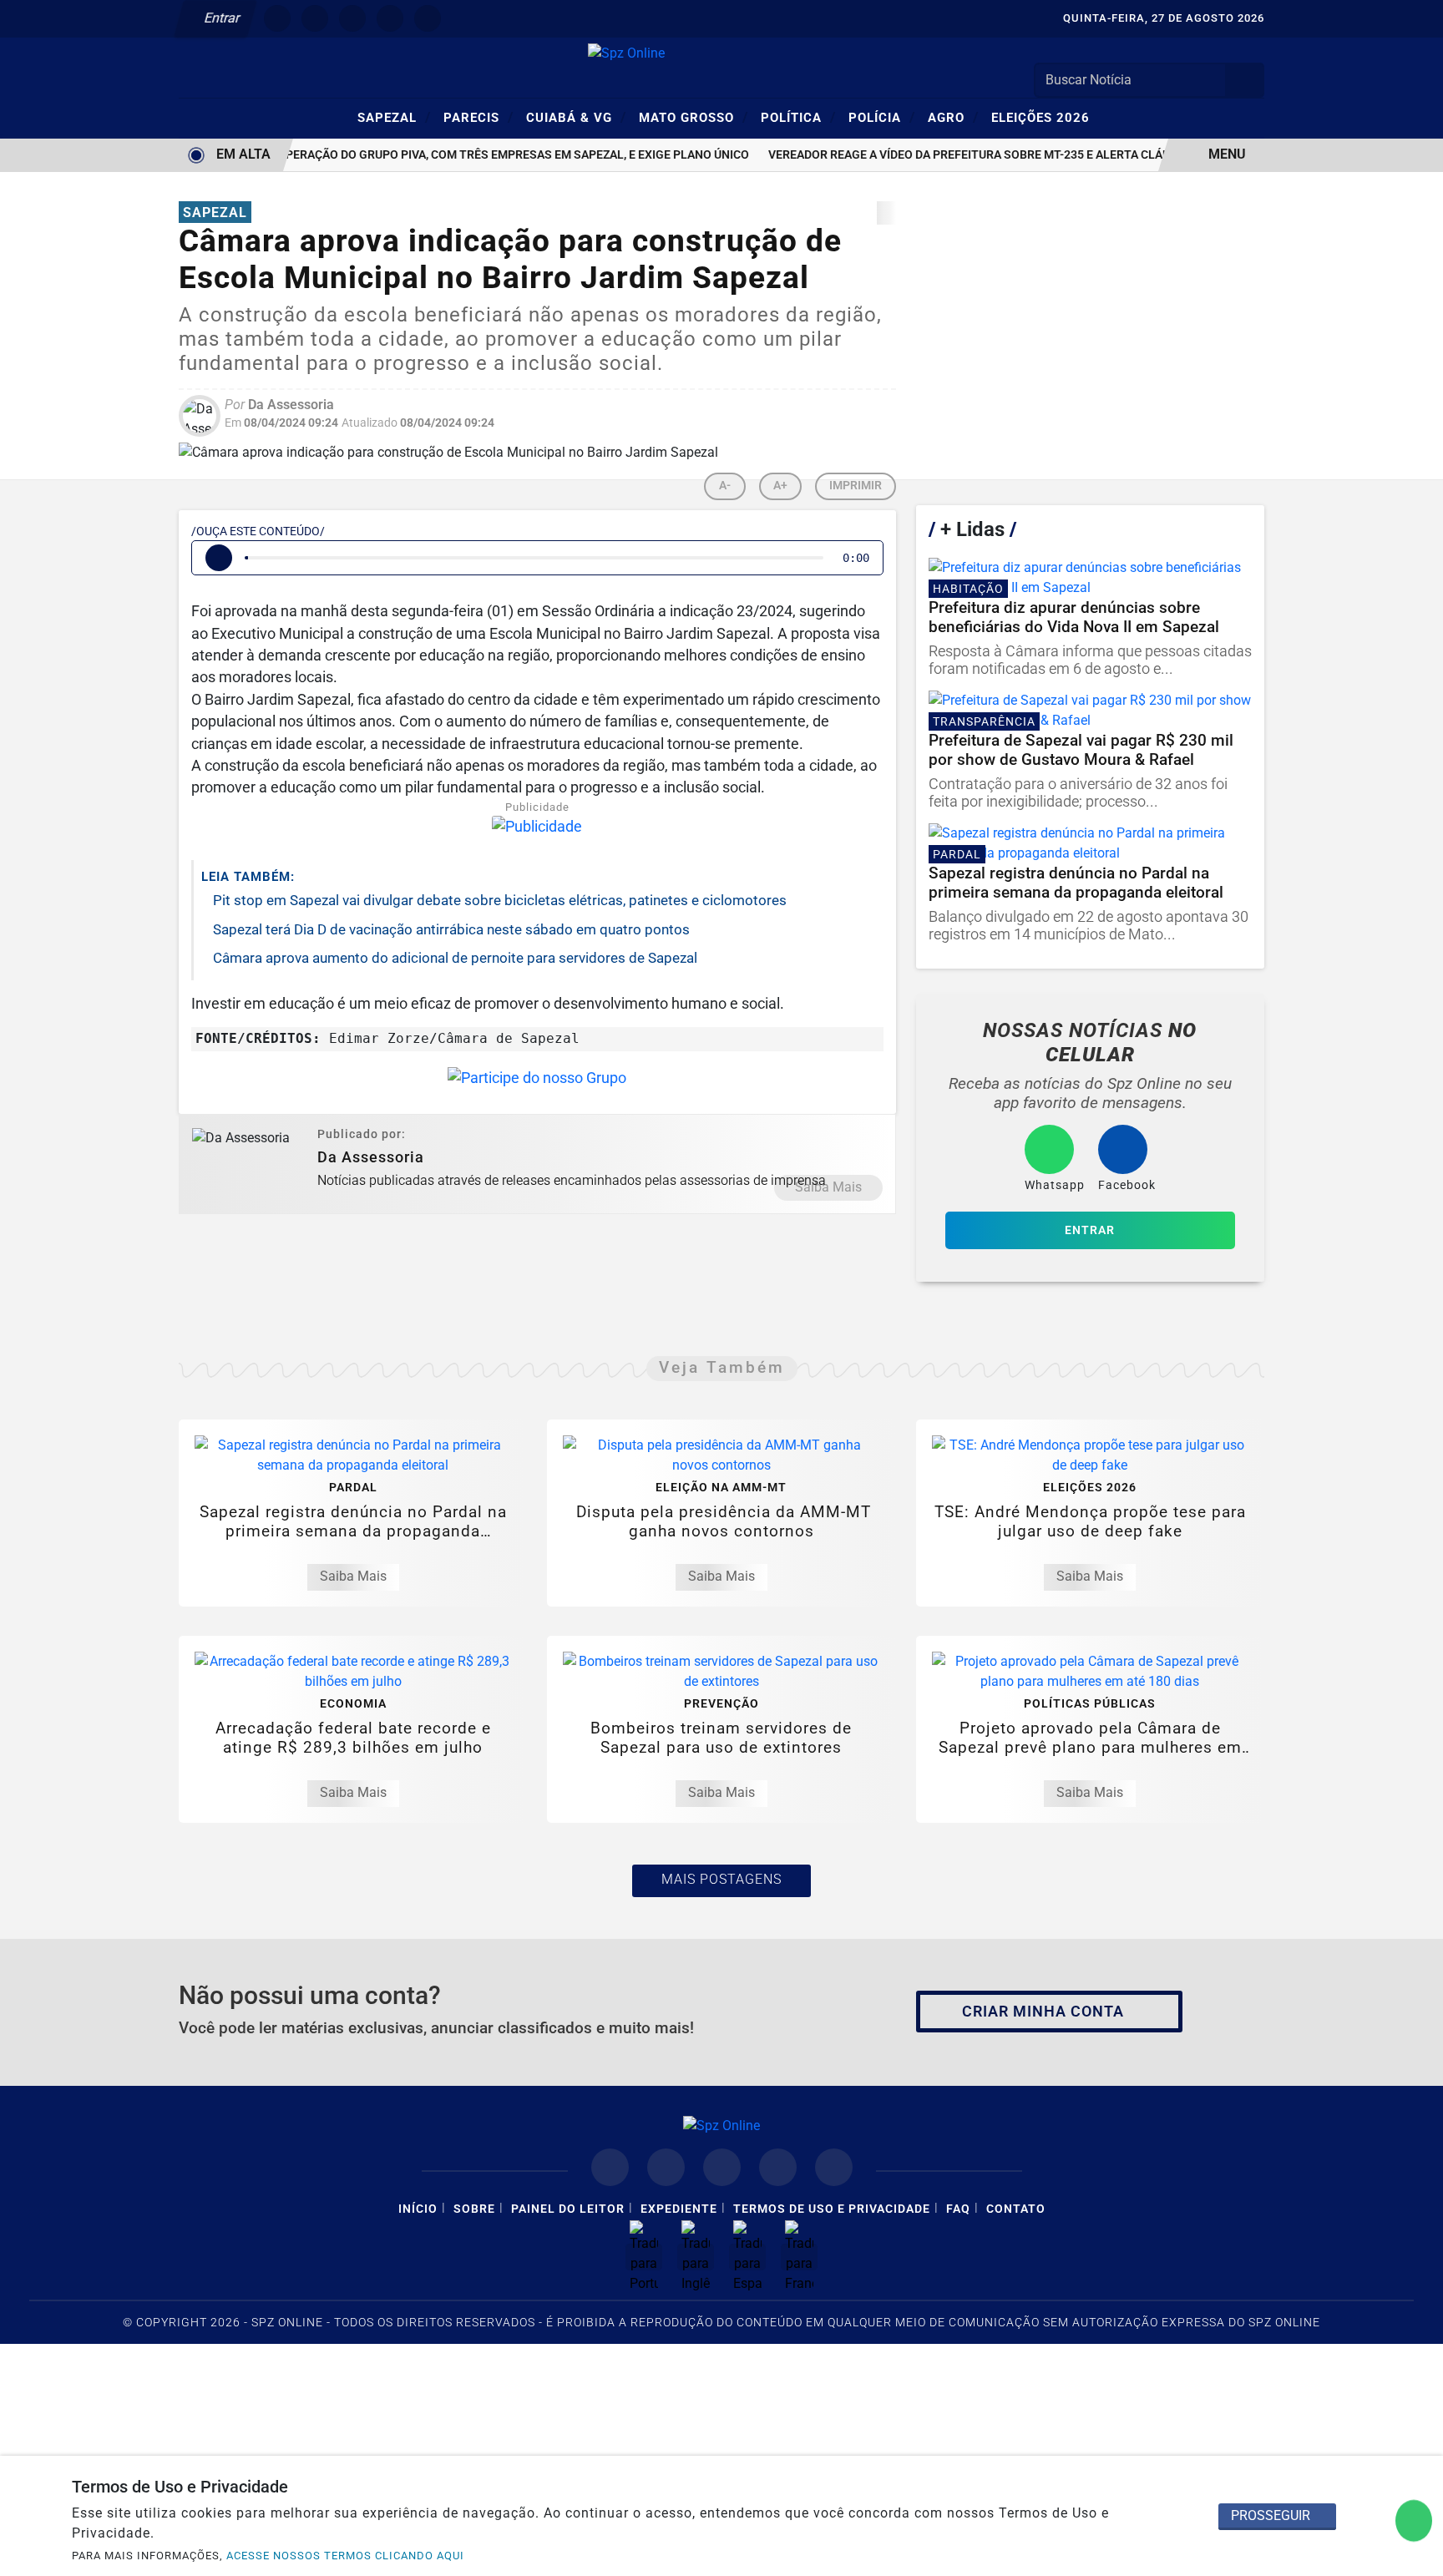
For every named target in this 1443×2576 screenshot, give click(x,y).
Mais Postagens (721, 1879)
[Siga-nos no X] (722, 2167)
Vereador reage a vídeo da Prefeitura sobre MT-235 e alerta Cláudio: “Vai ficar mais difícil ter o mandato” (1076, 155)
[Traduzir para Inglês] (696, 2257)
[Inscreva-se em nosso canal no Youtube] (778, 2167)
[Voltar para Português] (644, 2257)
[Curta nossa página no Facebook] (610, 2167)
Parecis (478, 117)
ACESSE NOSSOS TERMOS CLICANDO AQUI (345, 2556)
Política (798, 117)
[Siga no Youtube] (390, 18)
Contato (1016, 2209)
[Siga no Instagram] (315, 18)
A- (725, 486)
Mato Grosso (694, 117)
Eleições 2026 (1040, 118)
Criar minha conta (1043, 2012)
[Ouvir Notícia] (219, 558)
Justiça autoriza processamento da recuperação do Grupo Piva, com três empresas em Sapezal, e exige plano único (369, 155)
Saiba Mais (828, 1187)
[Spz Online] (626, 52)
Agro (953, 117)
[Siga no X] (352, 18)
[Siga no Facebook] (277, 18)
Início (418, 2209)
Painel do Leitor (568, 2209)
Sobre (474, 2209)
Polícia (882, 117)
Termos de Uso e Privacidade (832, 2209)
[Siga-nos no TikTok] (834, 2167)
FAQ (958, 2209)
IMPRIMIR (856, 486)
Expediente (679, 2209)
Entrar (221, 18)
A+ (780, 486)
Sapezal (394, 117)
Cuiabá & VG (576, 117)
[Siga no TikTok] (428, 18)
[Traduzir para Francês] (799, 2257)
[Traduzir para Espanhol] (747, 2257)
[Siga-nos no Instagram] (666, 2167)
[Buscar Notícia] (1245, 80)
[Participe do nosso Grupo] (537, 1083)
